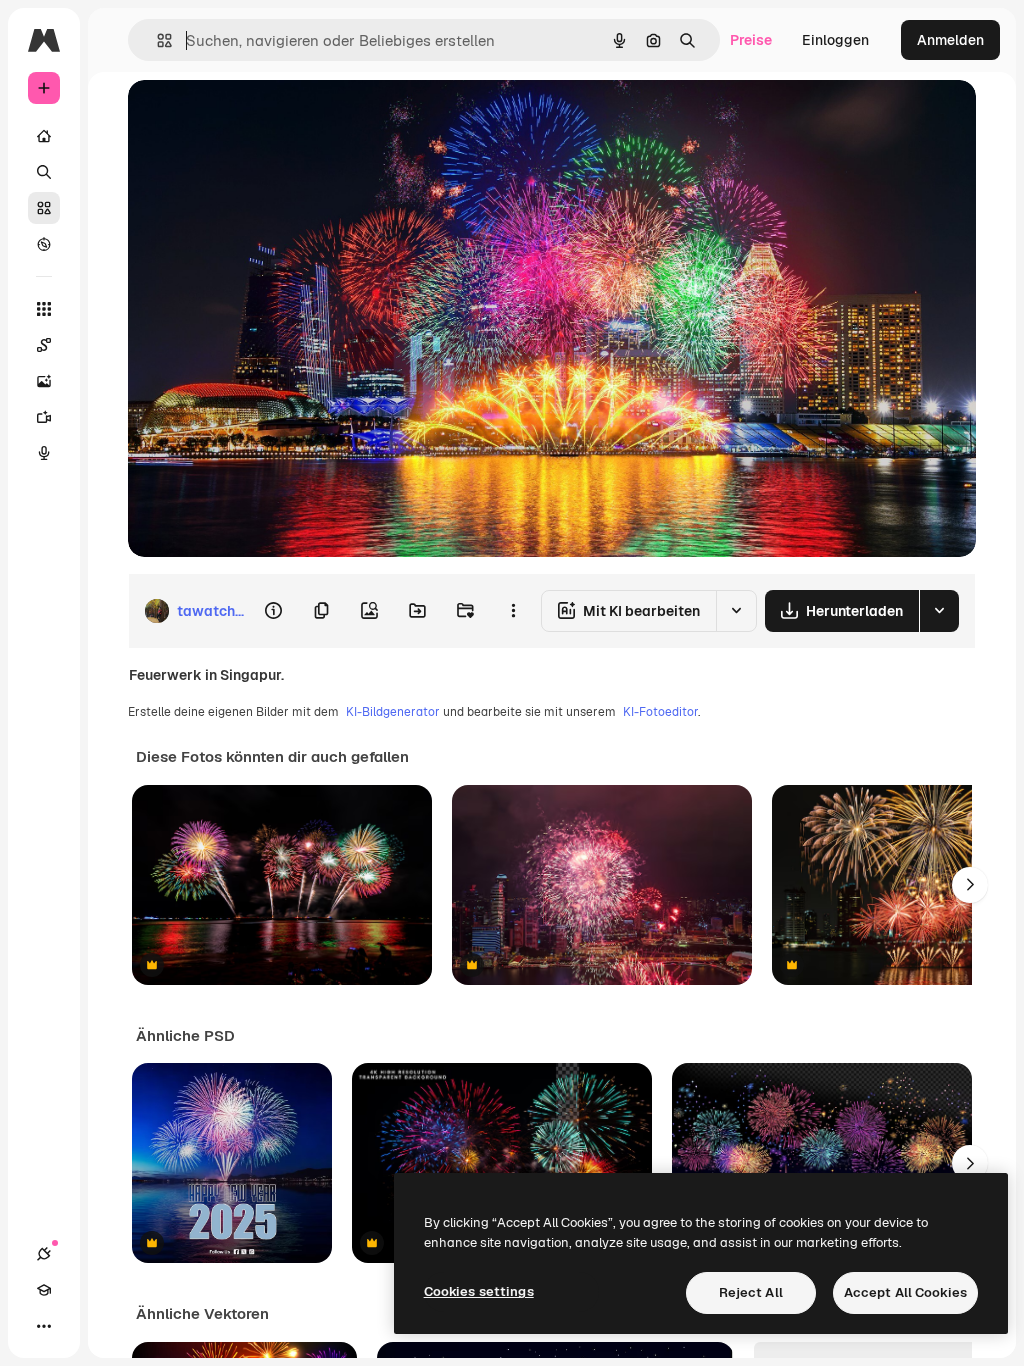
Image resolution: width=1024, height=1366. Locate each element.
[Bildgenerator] (44, 381)
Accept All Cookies (905, 1292)
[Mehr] (44, 1326)
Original (256, 117)
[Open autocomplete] (156, 40)
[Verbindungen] (44, 1254)
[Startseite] (44, 136)
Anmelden (950, 40)
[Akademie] (44, 1290)
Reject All (751, 1292)
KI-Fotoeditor (660, 712)
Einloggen (835, 40)
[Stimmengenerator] (44, 453)
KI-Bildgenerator (393, 712)
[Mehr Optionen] (513, 611)
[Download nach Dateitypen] (939, 611)
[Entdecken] (44, 244)
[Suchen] (44, 172)
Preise (751, 40)
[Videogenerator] (44, 417)
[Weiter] (970, 885)
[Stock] (44, 208)
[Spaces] (44, 345)
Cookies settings (479, 1291)
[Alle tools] (44, 309)
